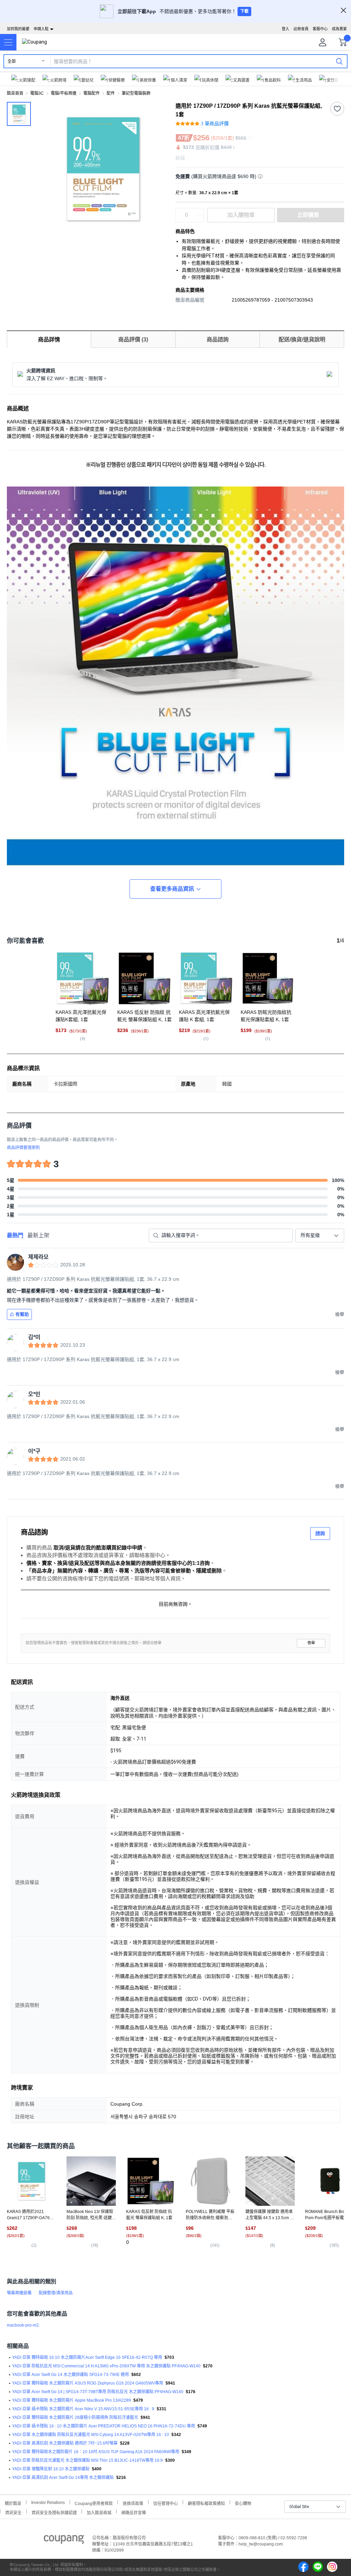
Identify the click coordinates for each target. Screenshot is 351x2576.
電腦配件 (92, 93)
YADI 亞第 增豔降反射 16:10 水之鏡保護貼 (51, 2469)
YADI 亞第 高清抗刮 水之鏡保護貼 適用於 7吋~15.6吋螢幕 (65, 2443)
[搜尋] (339, 61)
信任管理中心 (166, 2503)
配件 (111, 93)
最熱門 (15, 1235)
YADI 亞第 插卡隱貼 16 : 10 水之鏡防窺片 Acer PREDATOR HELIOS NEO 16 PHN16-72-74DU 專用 (104, 2426)
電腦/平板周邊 (64, 93)
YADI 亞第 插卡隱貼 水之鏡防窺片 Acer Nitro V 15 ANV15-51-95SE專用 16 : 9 (83, 2409)
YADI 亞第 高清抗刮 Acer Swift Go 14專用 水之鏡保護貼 (63, 2478)
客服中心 (320, 29)
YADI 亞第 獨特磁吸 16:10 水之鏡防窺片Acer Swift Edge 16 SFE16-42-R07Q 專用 (87, 2357)
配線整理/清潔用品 (56, 2293)
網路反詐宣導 (134, 2512)
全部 (12, 61)
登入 (286, 29)
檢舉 (311, 1643)
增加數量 (200, 219)
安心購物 (243, 2503)
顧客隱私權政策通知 (206, 2503)
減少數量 (200, 212)
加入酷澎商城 (99, 2512)
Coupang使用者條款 (94, 2503)
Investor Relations (48, 2502)
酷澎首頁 (15, 93)
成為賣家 (339, 29)
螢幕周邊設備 (19, 2293)
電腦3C (37, 93)
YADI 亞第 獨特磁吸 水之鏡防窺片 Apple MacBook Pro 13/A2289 (71, 2400)
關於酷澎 (13, 2503)
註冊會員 (301, 29)
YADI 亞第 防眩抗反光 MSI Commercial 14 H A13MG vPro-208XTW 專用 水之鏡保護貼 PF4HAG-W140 (106, 2366)
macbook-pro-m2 (23, 2325)
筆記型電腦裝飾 (136, 93)
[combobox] (320, 1236)
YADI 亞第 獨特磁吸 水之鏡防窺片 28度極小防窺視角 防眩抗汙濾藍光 (75, 2417)
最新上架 (38, 1235)
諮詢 (320, 1533)
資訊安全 (13, 2512)
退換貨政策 (133, 2503)
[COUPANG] (64, 2541)
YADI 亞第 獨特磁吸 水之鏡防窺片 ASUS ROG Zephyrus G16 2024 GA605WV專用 (88, 2383)
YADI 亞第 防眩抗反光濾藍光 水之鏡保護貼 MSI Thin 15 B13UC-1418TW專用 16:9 (87, 2460)
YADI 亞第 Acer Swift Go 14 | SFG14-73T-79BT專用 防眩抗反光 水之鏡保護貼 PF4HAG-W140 (98, 2392)
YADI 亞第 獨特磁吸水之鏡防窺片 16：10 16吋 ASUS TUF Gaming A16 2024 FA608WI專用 (96, 2452)
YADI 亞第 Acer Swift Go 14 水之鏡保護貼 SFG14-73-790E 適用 (70, 2375)
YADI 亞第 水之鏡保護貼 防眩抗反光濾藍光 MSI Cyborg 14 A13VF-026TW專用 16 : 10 (90, 2435)
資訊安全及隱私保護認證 (54, 2512)
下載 (244, 11)
